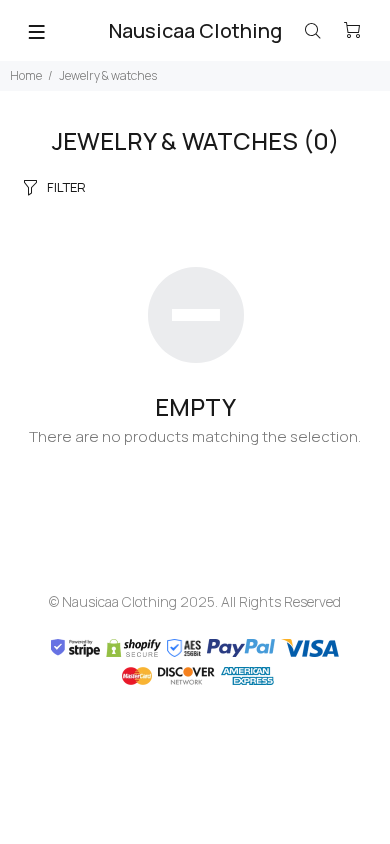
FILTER (66, 187)
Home (26, 75)
